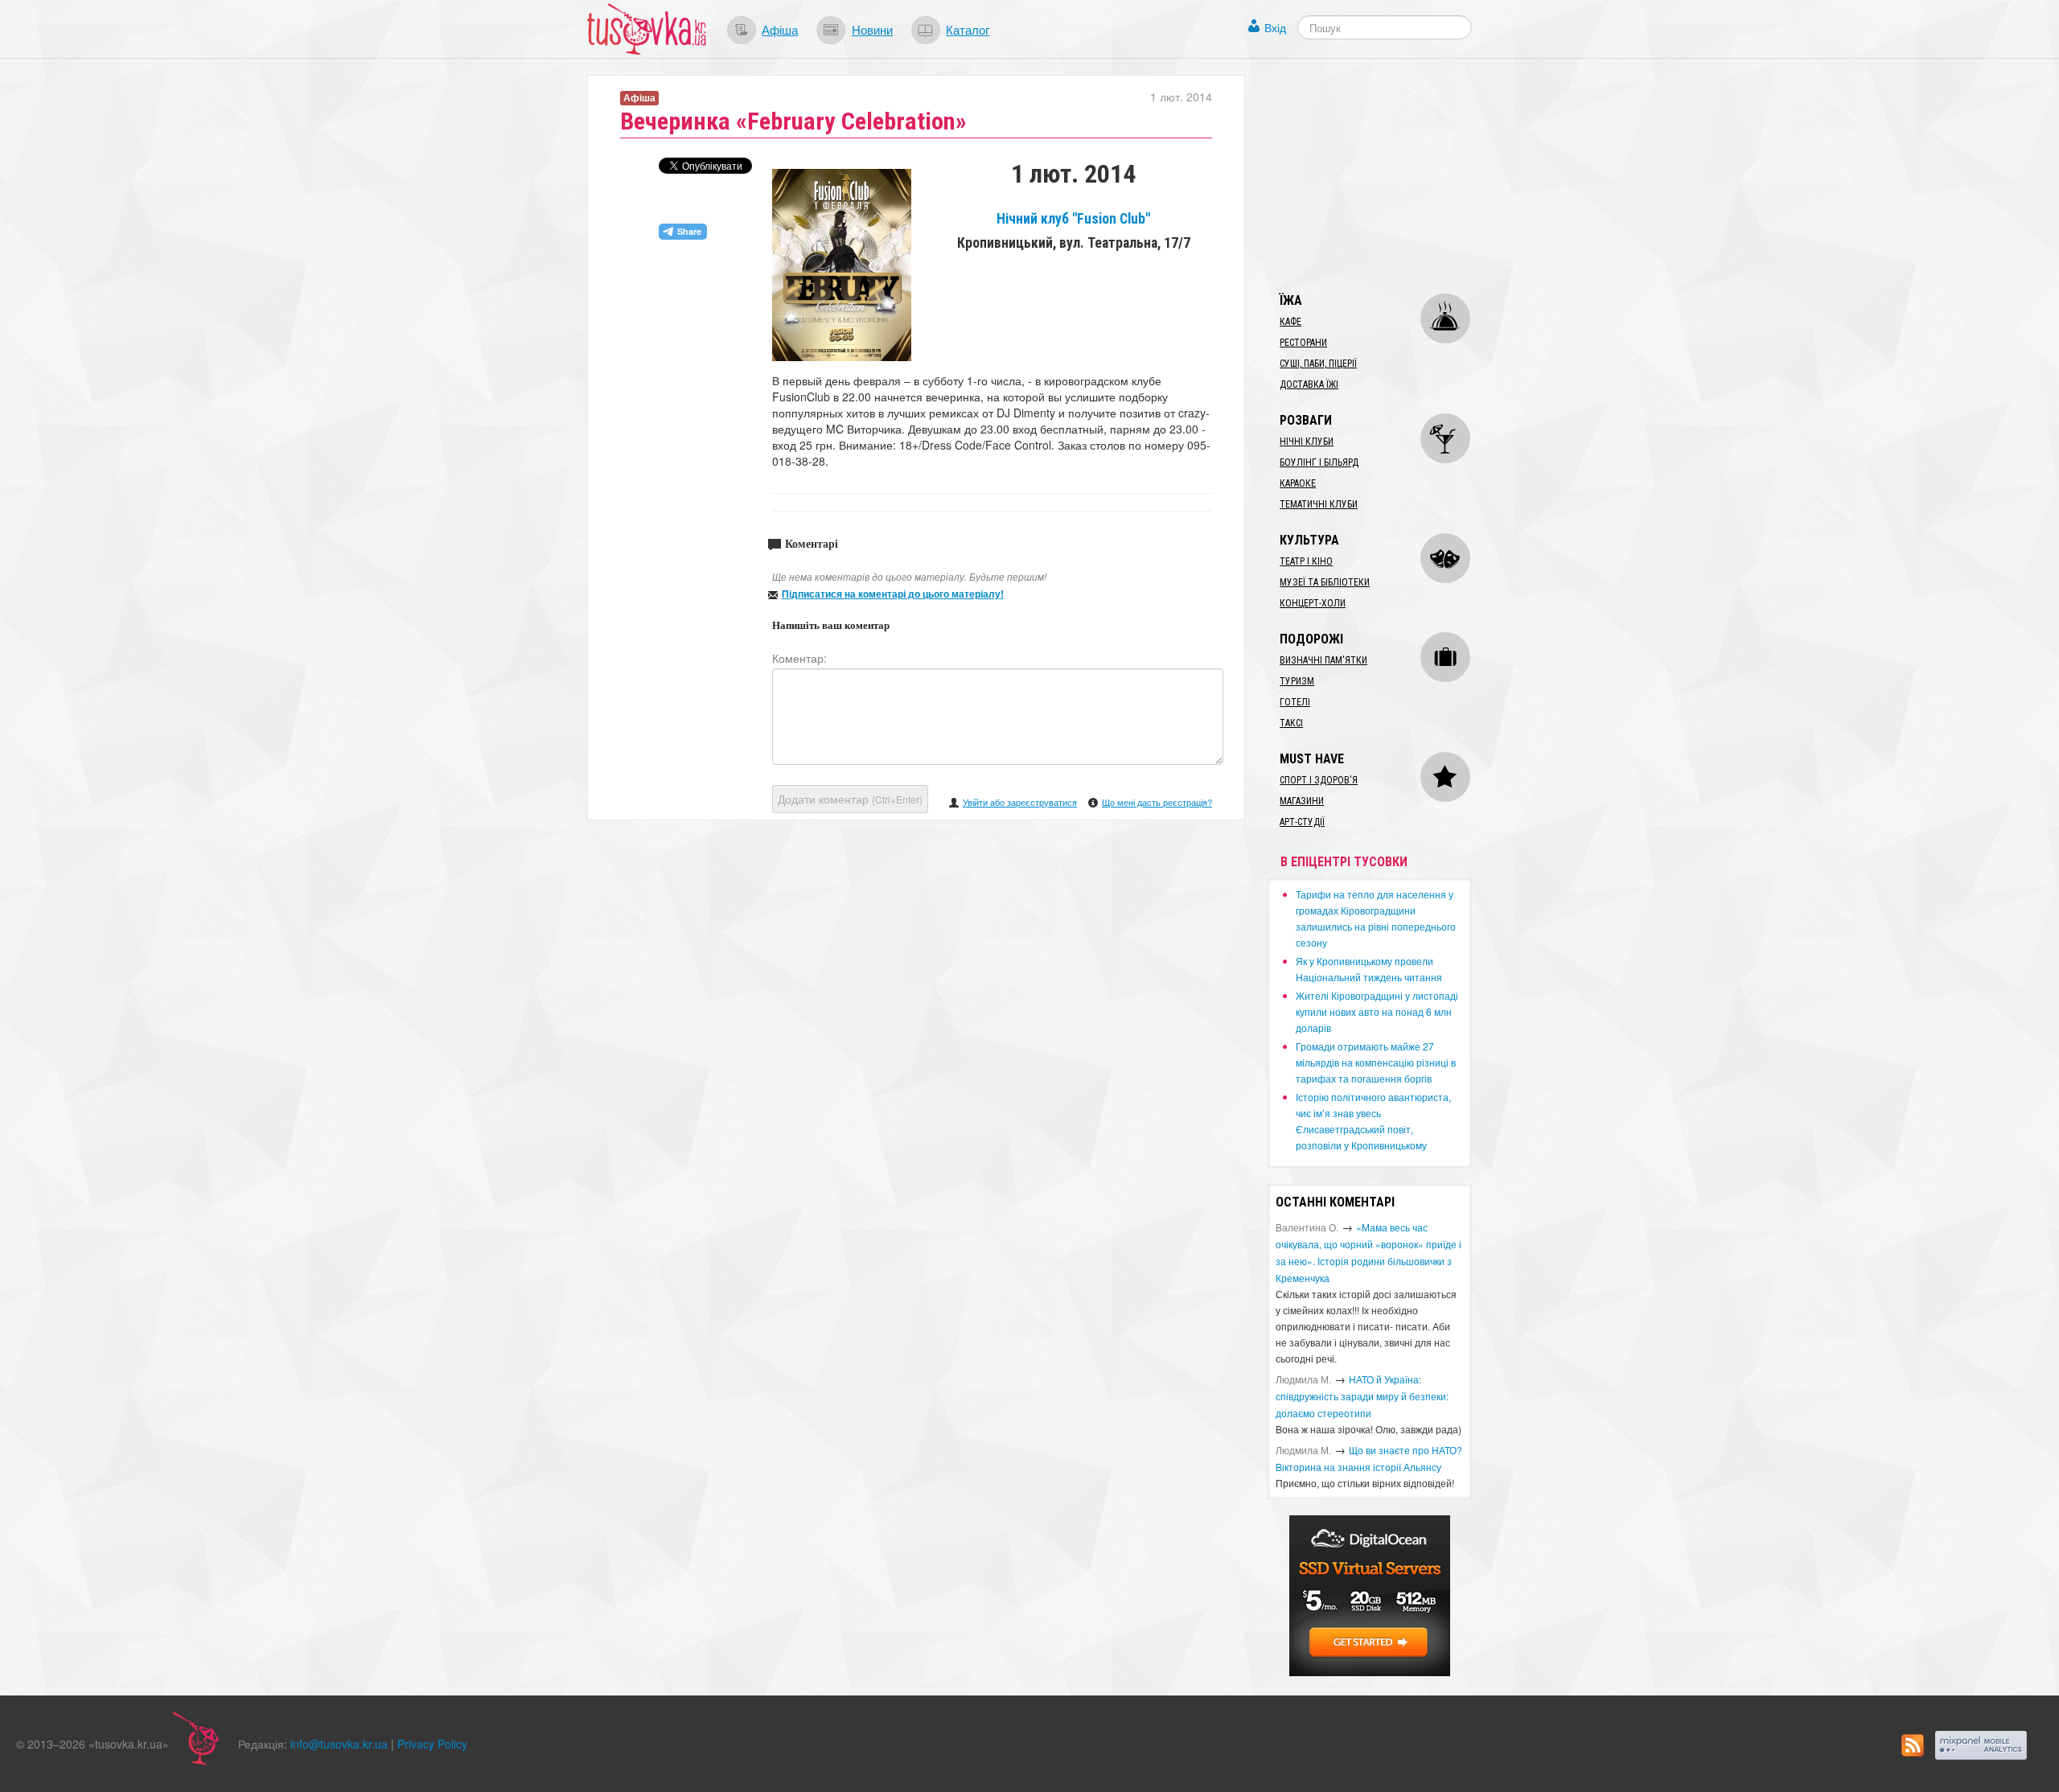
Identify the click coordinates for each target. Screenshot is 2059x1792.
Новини (872, 29)
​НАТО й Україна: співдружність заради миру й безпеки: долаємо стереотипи (1362, 1396)
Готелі (1295, 702)
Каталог (968, 29)
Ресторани (1303, 343)
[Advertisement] (1388, 175)
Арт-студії (1302, 822)
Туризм (1297, 681)
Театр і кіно (1306, 561)
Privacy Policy (432, 1744)
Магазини (1302, 801)
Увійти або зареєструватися (1020, 802)
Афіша (780, 29)
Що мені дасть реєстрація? (1157, 802)
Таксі (1291, 723)
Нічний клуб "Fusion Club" (1073, 219)
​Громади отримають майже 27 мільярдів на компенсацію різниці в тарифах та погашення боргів (1376, 1062)
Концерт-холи (1313, 603)
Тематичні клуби (1319, 504)
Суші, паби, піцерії (1318, 364)
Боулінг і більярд (1319, 462)
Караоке (1298, 483)
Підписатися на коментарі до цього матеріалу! (893, 594)
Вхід (1275, 27)
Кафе (1290, 322)
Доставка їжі (1309, 384)
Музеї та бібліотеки (1325, 582)
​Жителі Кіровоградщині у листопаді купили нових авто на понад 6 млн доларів (1377, 1011)
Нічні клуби (1307, 442)
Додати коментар (850, 799)
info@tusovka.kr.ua (339, 1744)
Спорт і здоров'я (1319, 780)
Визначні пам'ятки (1323, 660)
